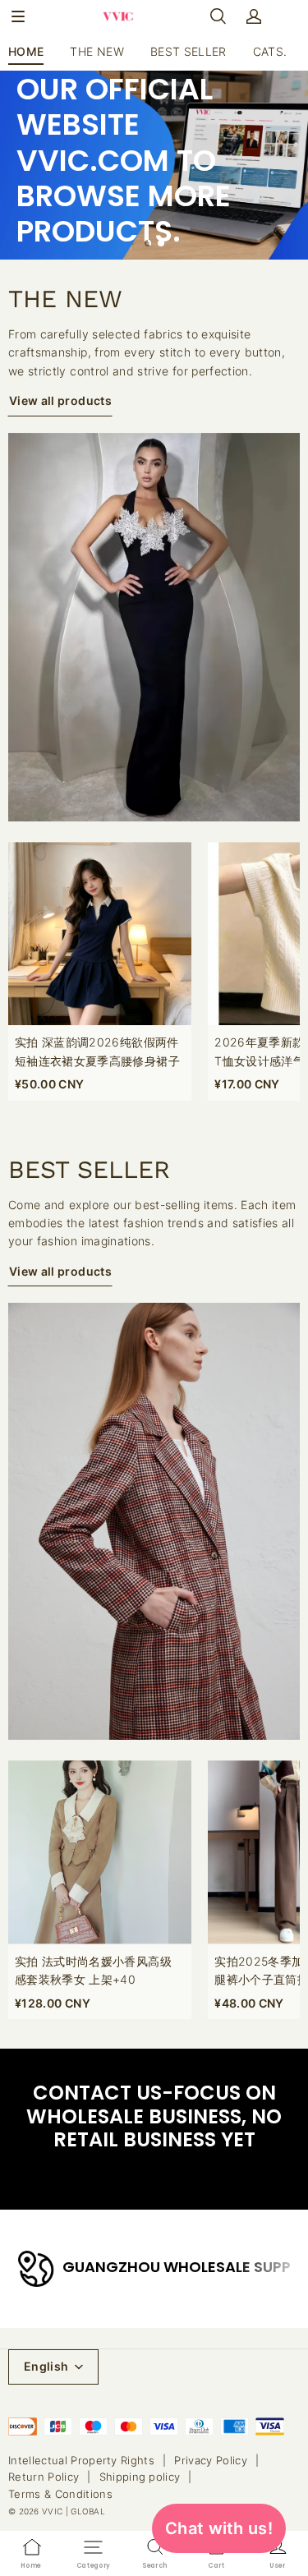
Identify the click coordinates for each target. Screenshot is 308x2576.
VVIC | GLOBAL (74, 2511)
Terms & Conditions (60, 2494)
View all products (60, 400)
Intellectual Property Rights (81, 2460)
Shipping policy (140, 2477)
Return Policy (44, 2477)
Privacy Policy (211, 2460)
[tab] (148, 243)
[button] (18, 16)
